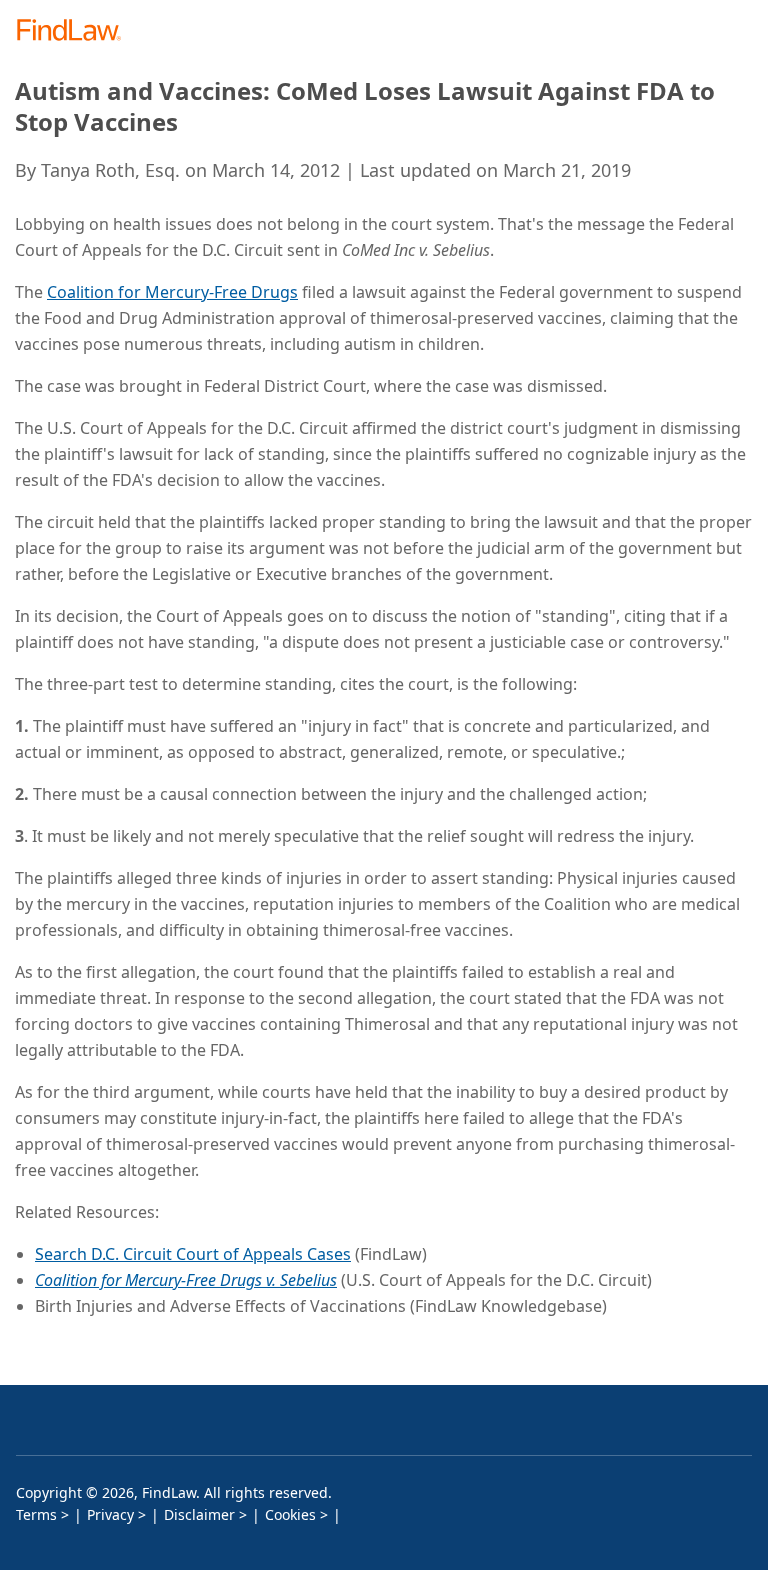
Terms (36, 1514)
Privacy (110, 1514)
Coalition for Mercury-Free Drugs (172, 292)
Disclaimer (199, 1514)
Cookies (290, 1514)
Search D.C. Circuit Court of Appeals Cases (193, 1254)
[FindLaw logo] (75, 31)
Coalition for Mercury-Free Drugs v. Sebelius (186, 1280)
